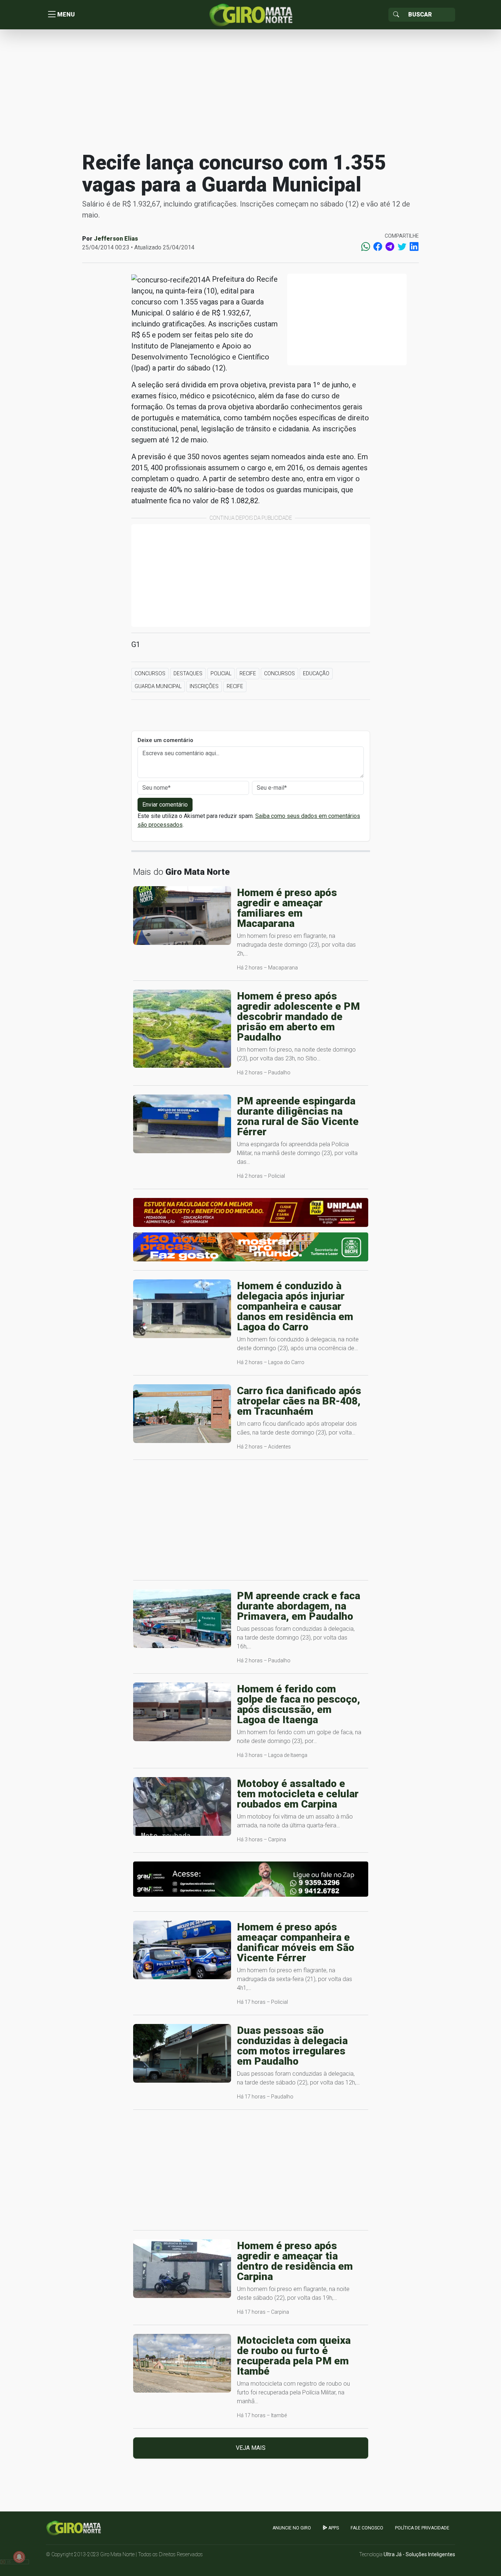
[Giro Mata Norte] (251, 14)
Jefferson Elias (116, 239)
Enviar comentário (165, 805)
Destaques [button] (188, 673)
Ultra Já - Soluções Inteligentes (419, 2554)
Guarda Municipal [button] (158, 686)
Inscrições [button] (204, 686)
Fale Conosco (367, 2528)
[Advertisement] (251, 89)
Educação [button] (316, 673)
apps (333, 2528)
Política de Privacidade (422, 2528)
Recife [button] (248, 673)
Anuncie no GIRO (292, 2528)
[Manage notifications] (19, 2557)
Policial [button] (221, 673)
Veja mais (251, 2448)
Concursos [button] (150, 673)
